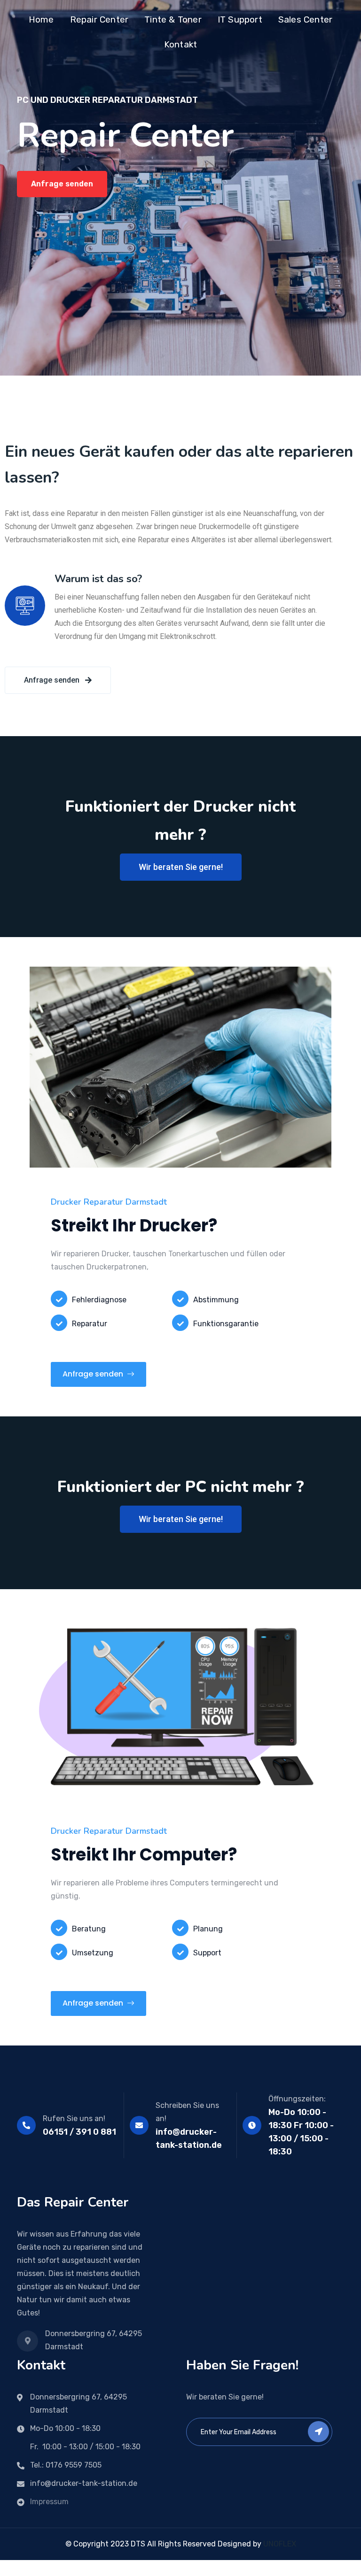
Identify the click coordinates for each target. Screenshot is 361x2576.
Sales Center (305, 19)
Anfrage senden (62, 184)
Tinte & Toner (173, 19)
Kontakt (180, 44)
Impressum (49, 2502)
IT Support (240, 19)
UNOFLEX (280, 2544)
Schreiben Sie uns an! (187, 2112)
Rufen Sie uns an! (74, 2118)
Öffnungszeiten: (297, 2099)
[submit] (318, 2432)
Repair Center (99, 19)
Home (41, 19)
